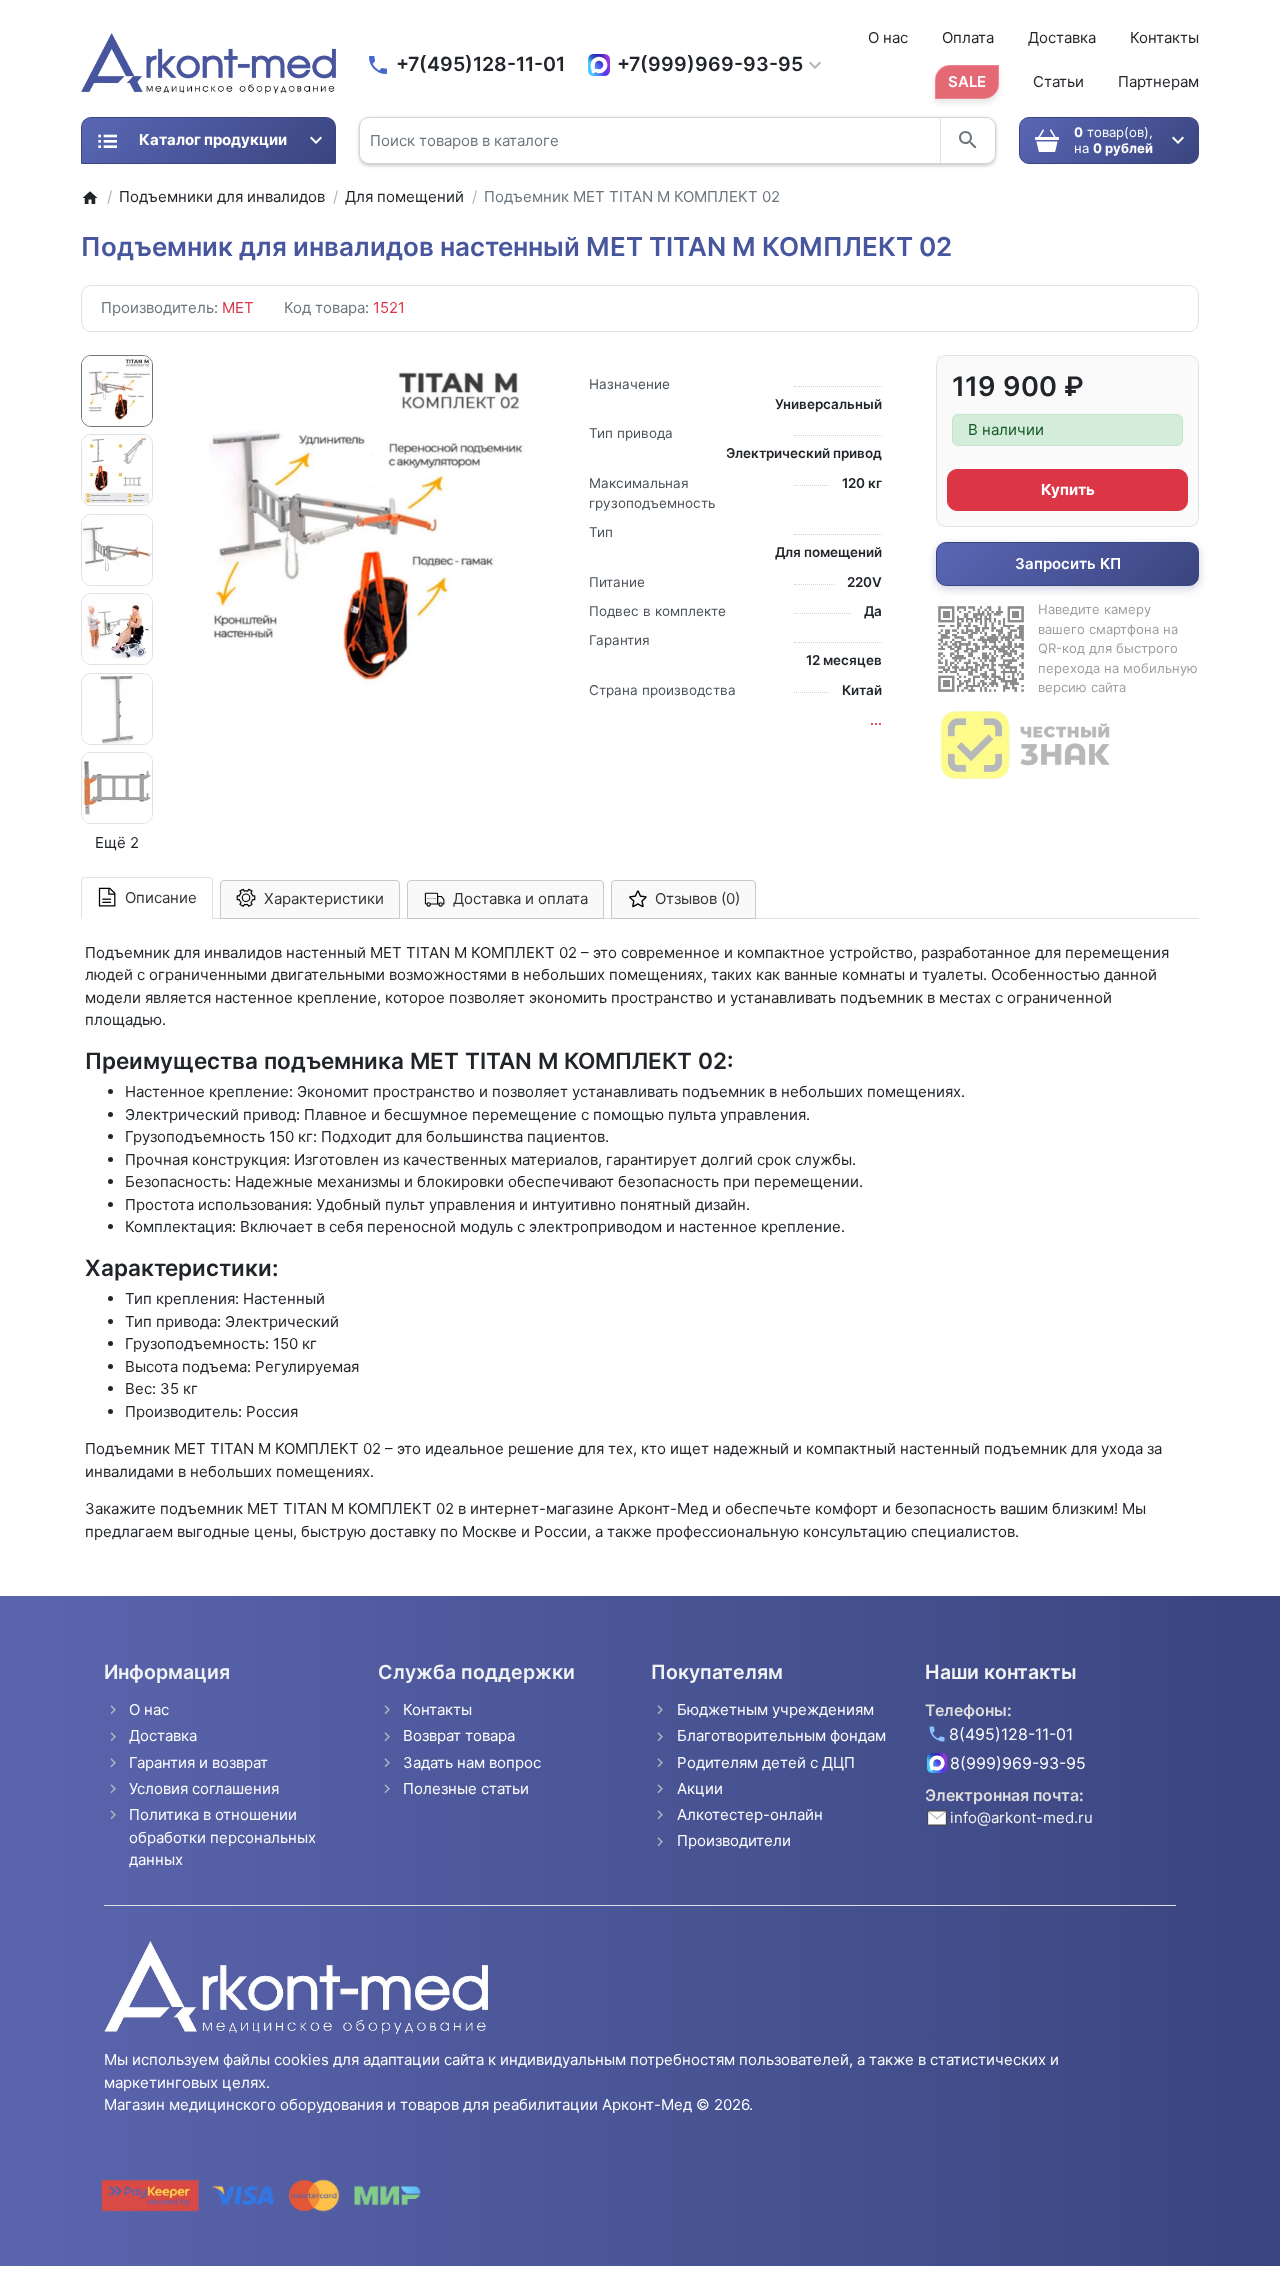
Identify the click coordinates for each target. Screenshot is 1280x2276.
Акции (700, 1788)
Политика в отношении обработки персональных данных (222, 1837)
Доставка (1062, 37)
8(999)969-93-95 (1018, 1763)
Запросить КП (1068, 563)
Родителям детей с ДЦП (766, 1762)
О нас (888, 37)
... (876, 720)
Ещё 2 (117, 842)
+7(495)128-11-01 (480, 64)
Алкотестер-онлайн (750, 1814)
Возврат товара (459, 1735)
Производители (734, 1840)
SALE (967, 81)
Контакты (1164, 37)
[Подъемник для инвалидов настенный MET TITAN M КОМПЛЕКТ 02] (355, 534)
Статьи (1058, 81)
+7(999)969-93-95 (710, 64)
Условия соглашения (204, 1788)
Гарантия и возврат (198, 1762)
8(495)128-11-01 (1011, 1734)
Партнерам (1158, 81)
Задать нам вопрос (472, 1762)
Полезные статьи (466, 1788)
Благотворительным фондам (781, 1735)
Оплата (968, 37)
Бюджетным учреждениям (775, 1709)
